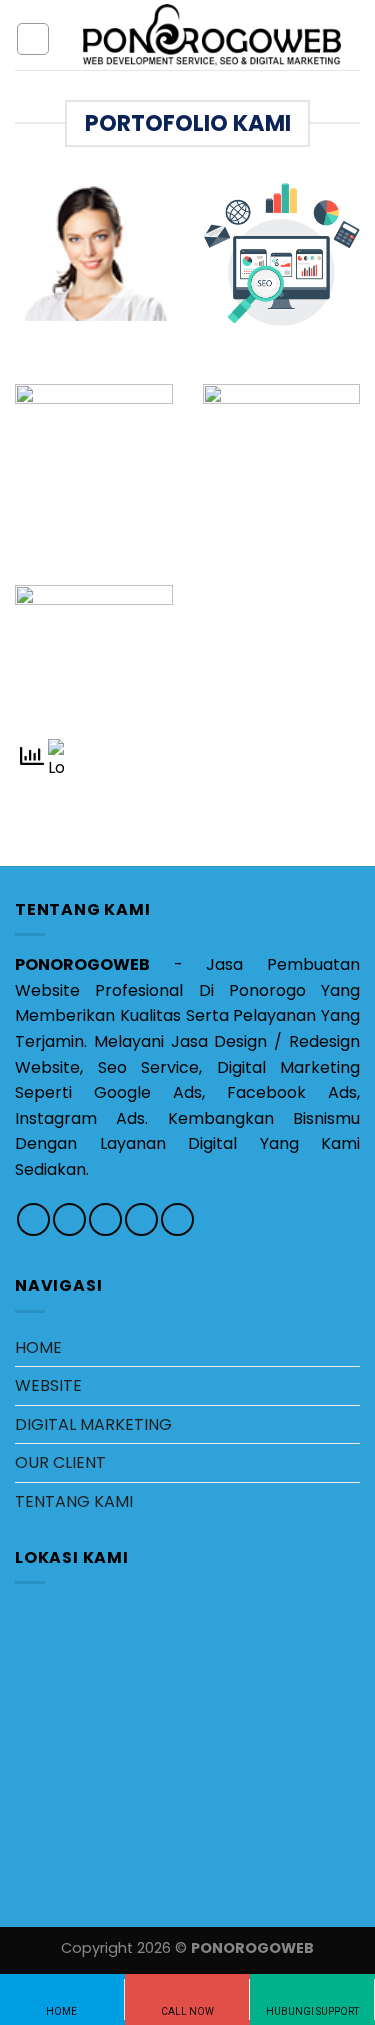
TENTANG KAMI (74, 1501)
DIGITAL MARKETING (93, 1424)
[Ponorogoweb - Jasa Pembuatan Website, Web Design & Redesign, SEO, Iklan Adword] (212, 34)
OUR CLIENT (60, 1462)
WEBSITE (48, 1385)
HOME (38, 1347)
